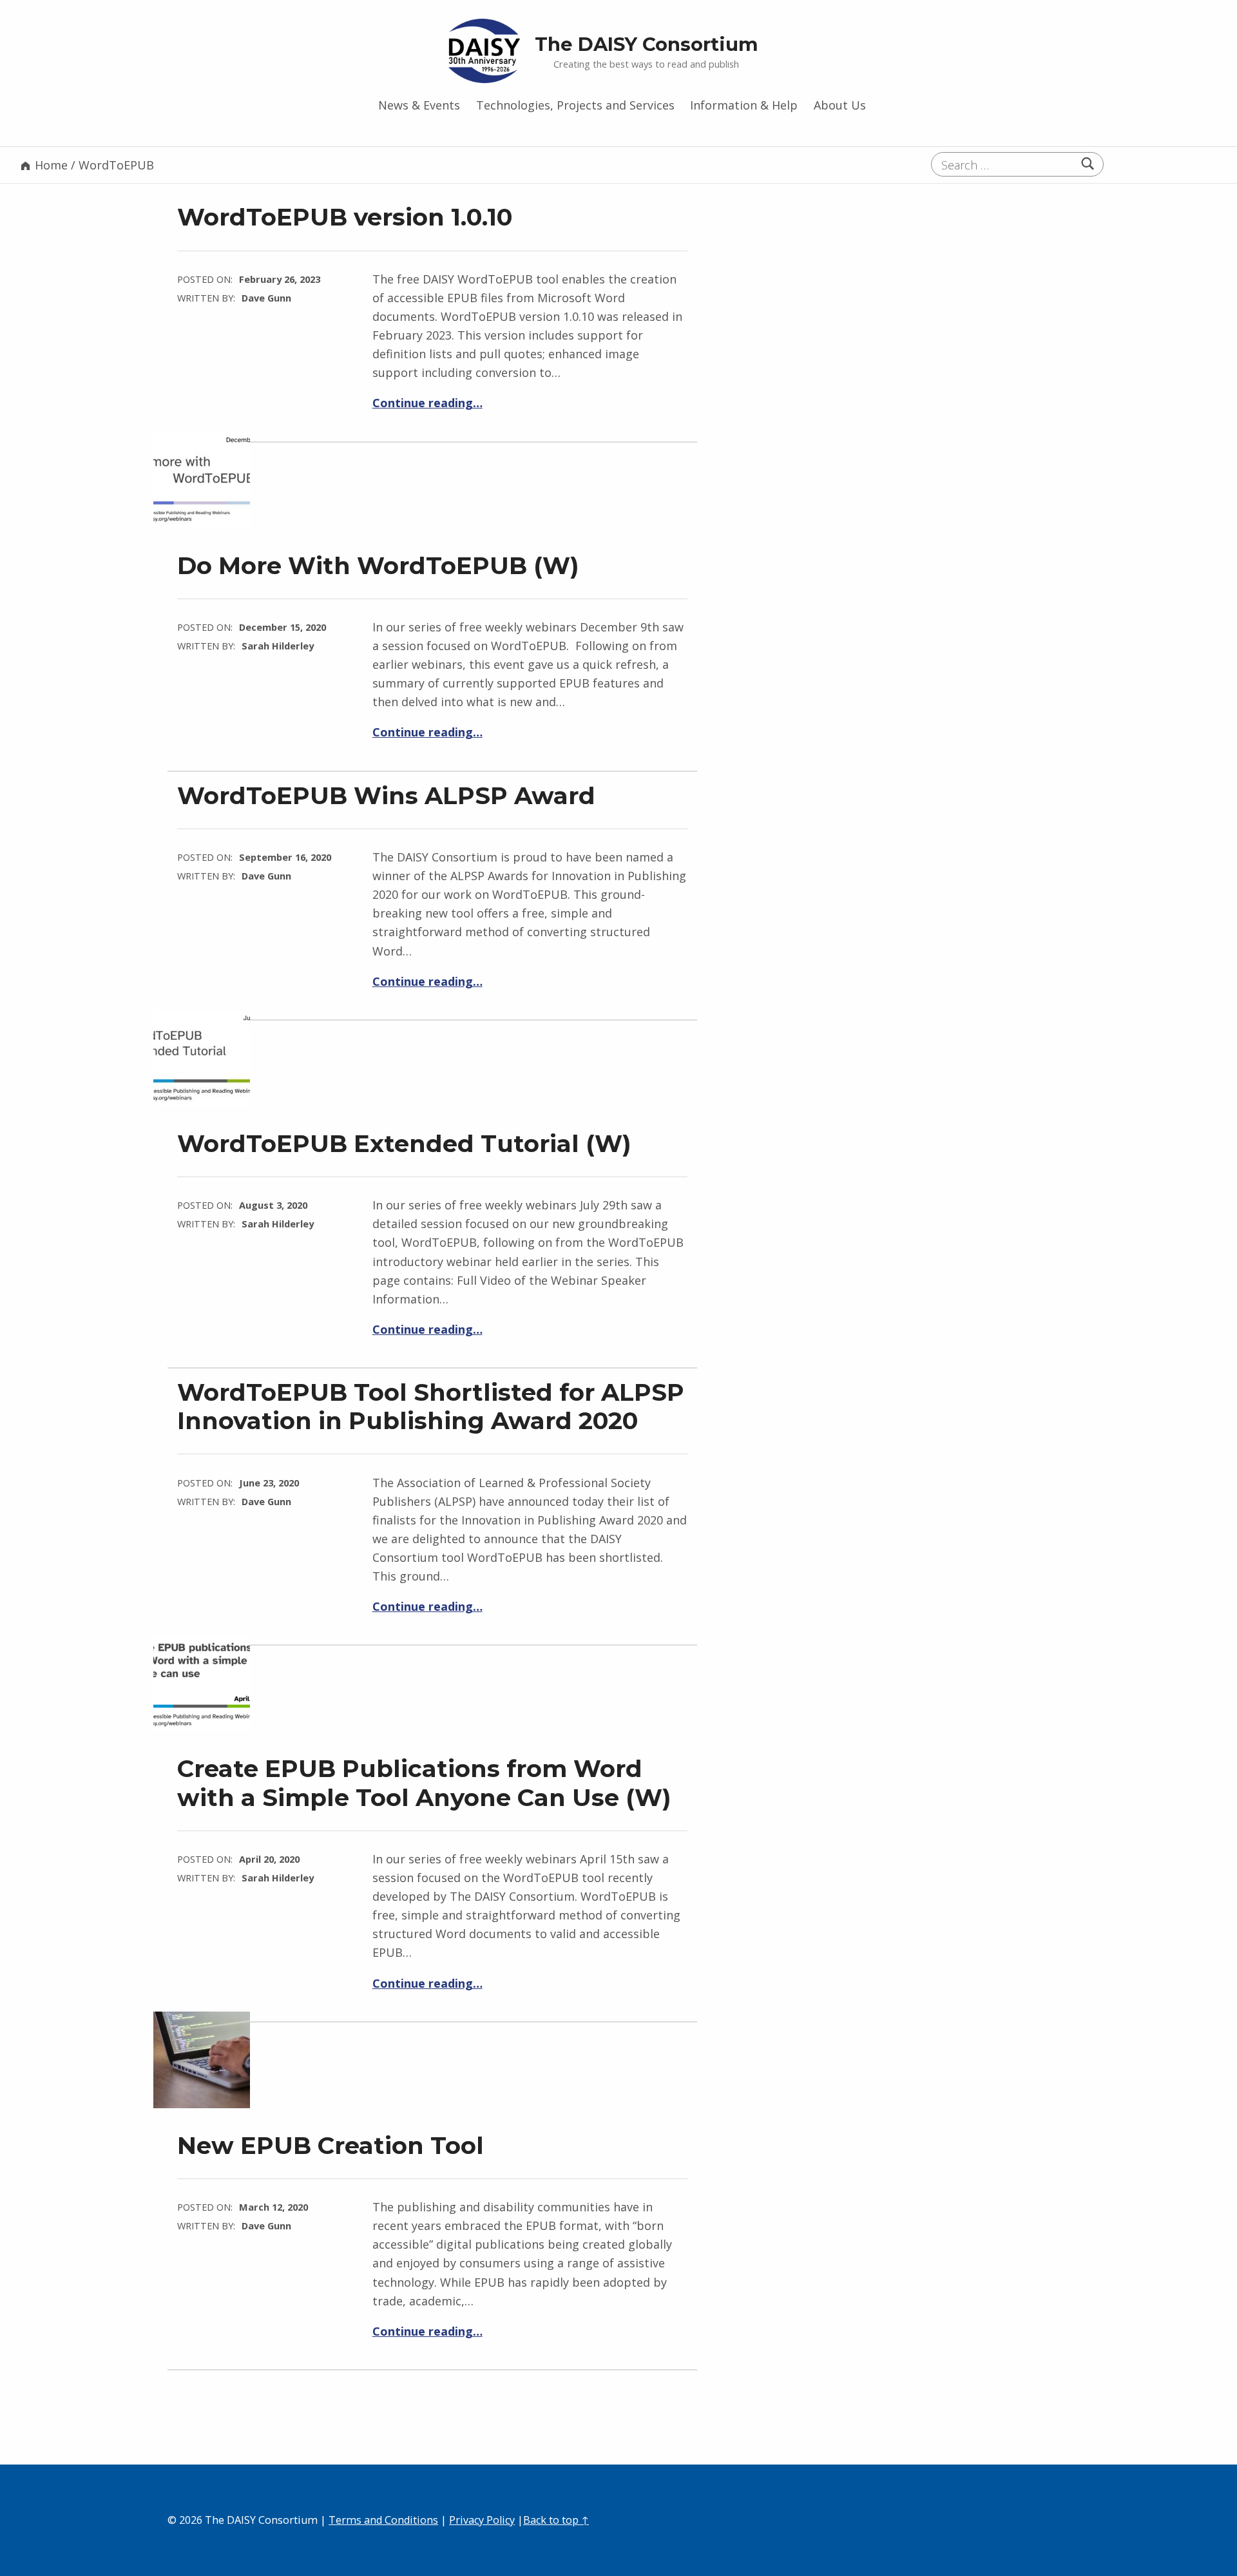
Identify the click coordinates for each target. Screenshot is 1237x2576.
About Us (840, 105)
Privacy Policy (482, 2520)
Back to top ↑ (556, 2520)
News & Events (419, 105)
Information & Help (744, 105)
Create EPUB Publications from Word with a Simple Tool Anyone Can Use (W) (424, 1783)
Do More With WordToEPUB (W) (378, 565)
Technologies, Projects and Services (575, 105)
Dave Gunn (266, 298)
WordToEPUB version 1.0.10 (345, 217)
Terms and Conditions (383, 2520)
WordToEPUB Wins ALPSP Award (386, 795)
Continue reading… (427, 403)
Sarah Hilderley (278, 646)
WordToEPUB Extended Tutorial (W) (404, 1143)
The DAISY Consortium (647, 44)
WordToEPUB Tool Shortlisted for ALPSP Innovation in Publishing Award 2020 (431, 1406)
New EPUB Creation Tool (331, 2145)
